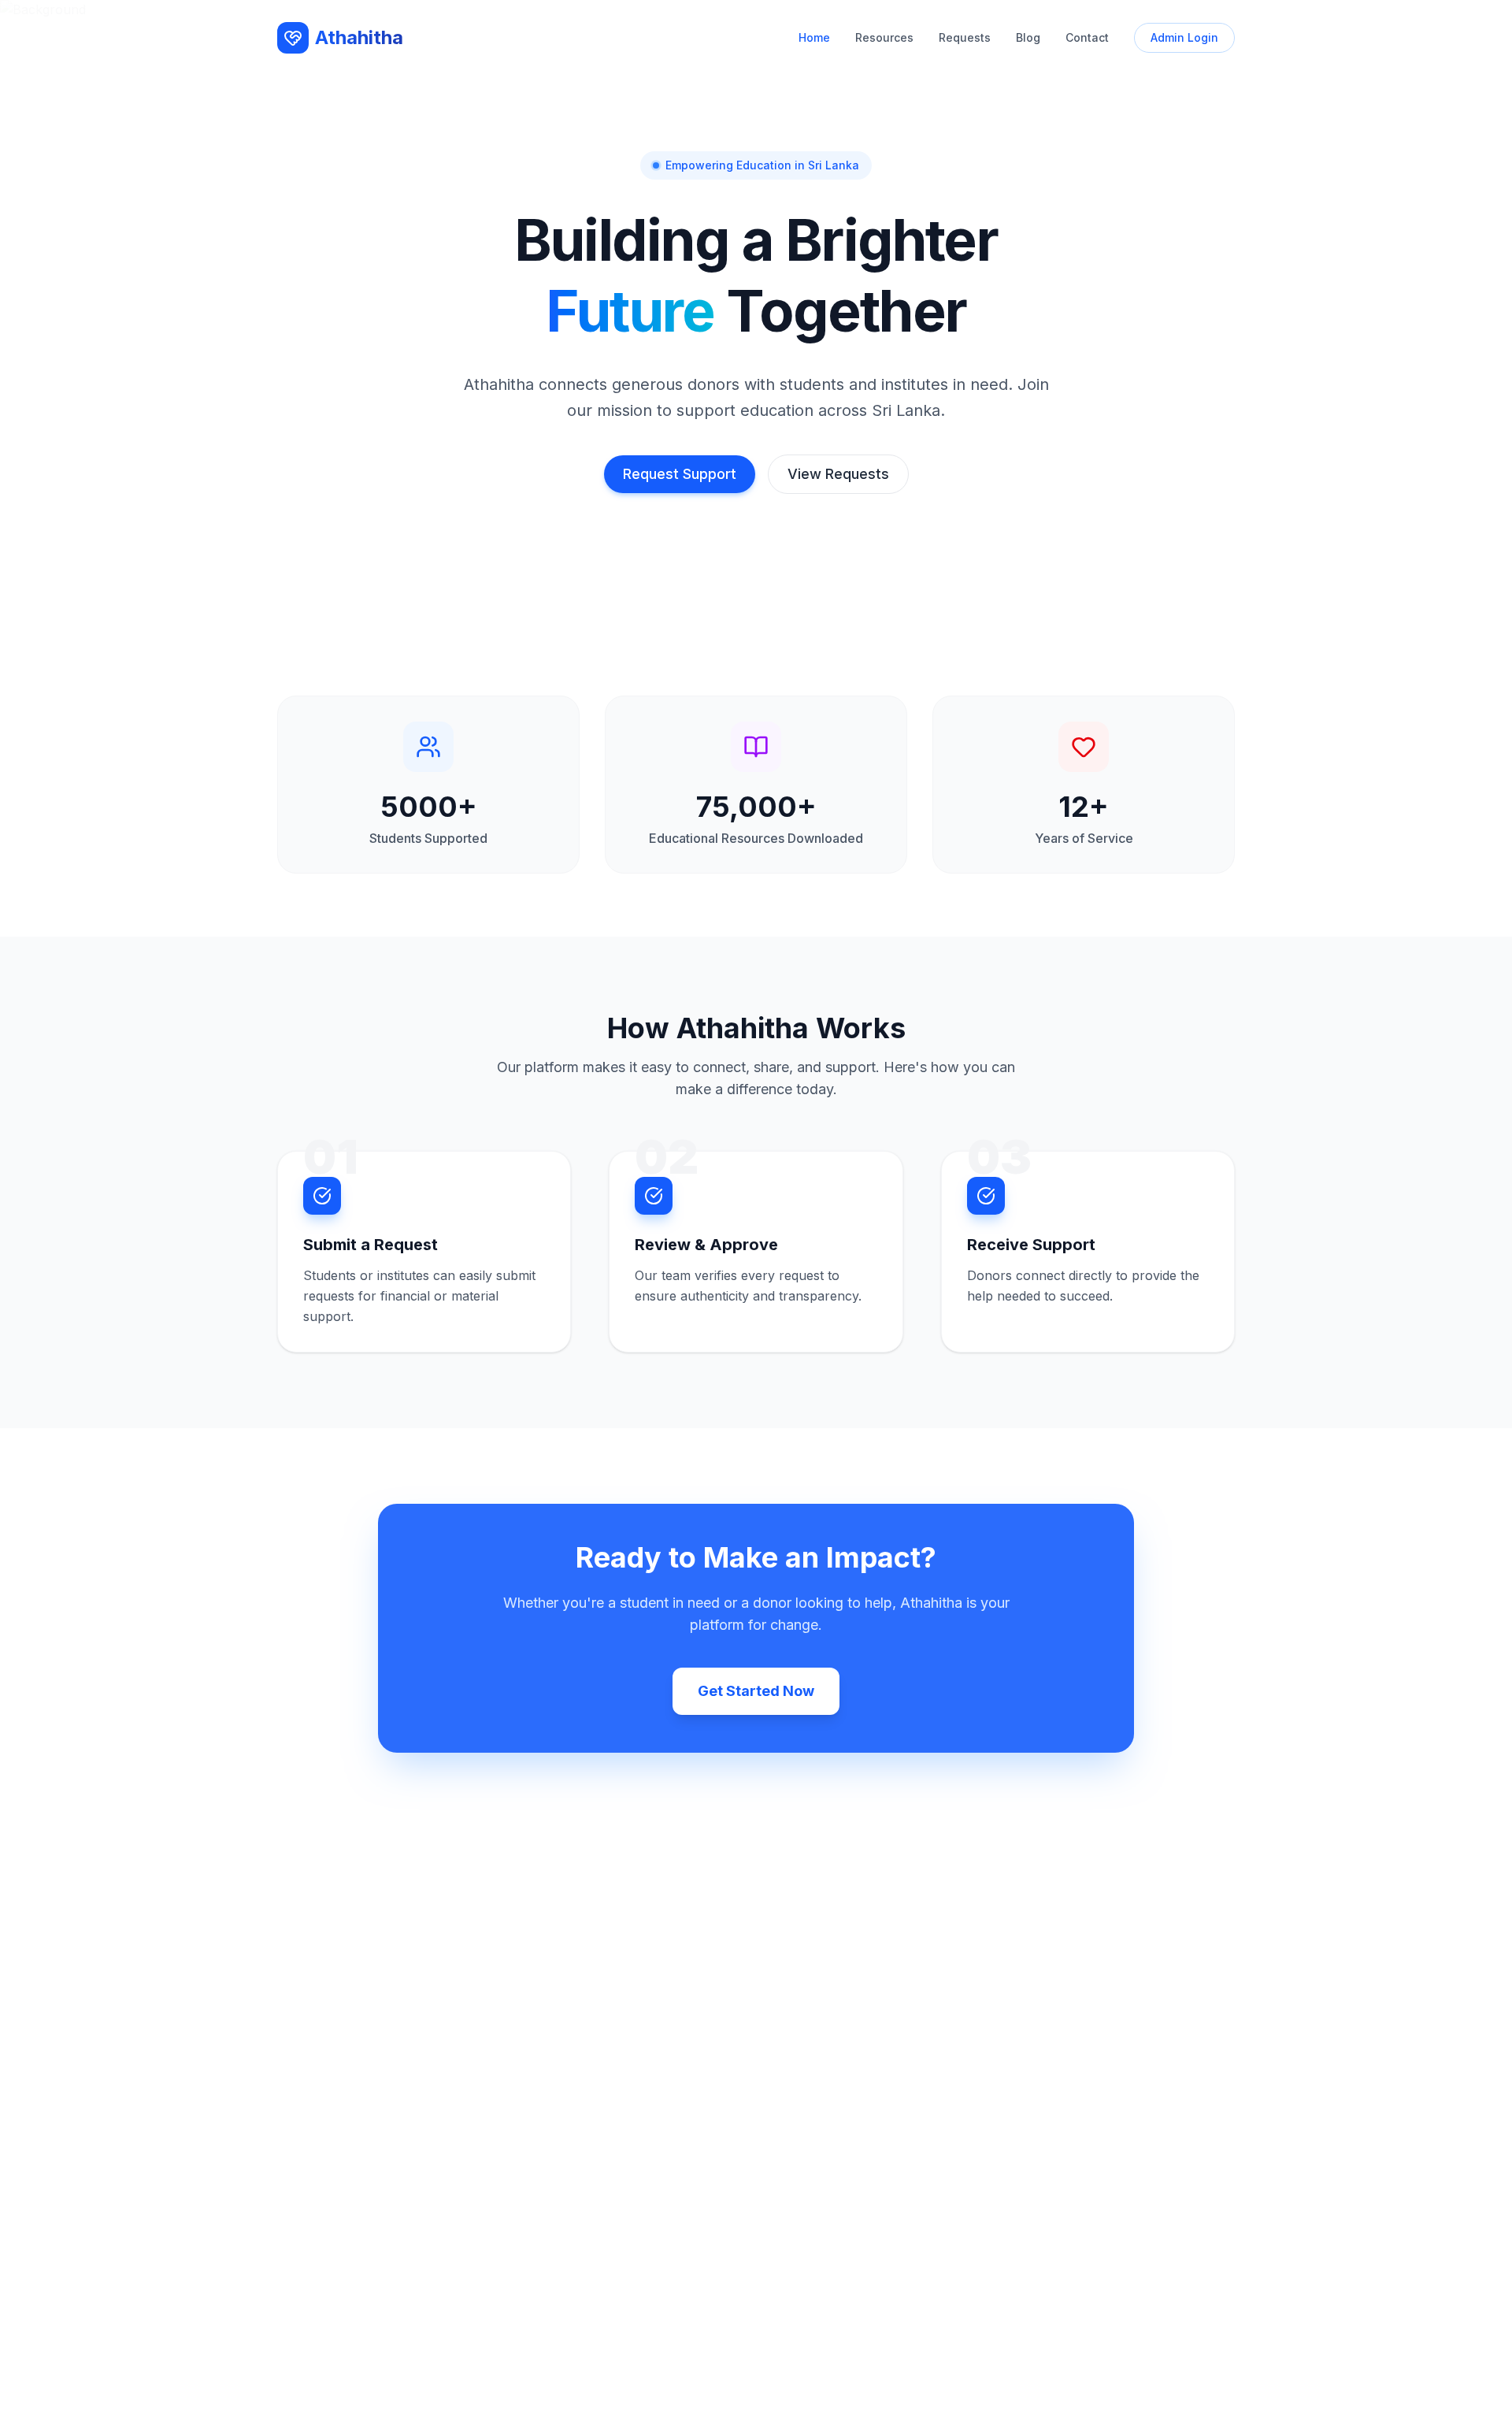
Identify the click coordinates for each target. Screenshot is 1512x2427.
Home (814, 37)
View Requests (838, 474)
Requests (965, 37)
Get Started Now (756, 1691)
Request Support (680, 474)
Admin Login (1184, 37)
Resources (884, 37)
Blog (1028, 37)
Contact (1087, 37)
